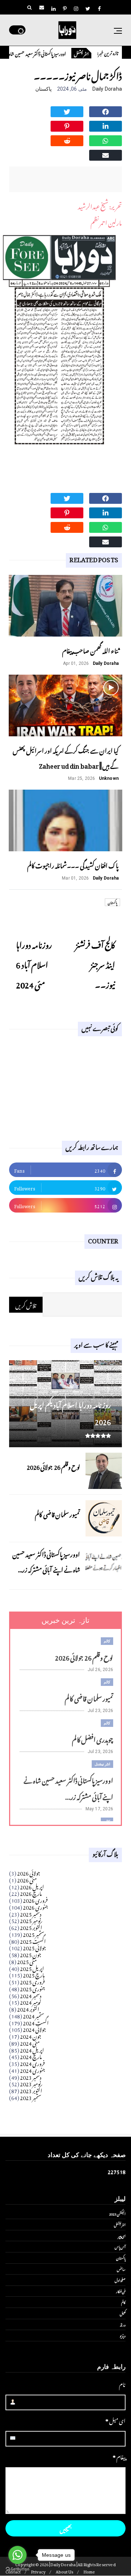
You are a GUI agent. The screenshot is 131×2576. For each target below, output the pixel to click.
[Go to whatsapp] (17, 2555)
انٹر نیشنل (94, 53)
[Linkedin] (106, 125)
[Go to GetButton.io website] (17, 2569)
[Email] (106, 154)
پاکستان (43, 89)
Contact (13, 2571)
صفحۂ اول (120, 2280)
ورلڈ (123, 2324)
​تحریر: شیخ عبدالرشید (100, 205)
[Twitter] (67, 111)
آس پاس (120, 2246)
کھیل (123, 2313)
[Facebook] (106, 111)
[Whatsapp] (106, 140)
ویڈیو (123, 2335)
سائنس (121, 2269)
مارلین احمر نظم (106, 222)
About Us (65, 2571)
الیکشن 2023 (117, 2213)
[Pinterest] (67, 125)
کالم (107, 1641)
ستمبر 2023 (31, 2096)
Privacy (38, 2571)
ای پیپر (122, 2235)
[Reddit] (67, 140)
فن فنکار (121, 2291)
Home (89, 2571)
